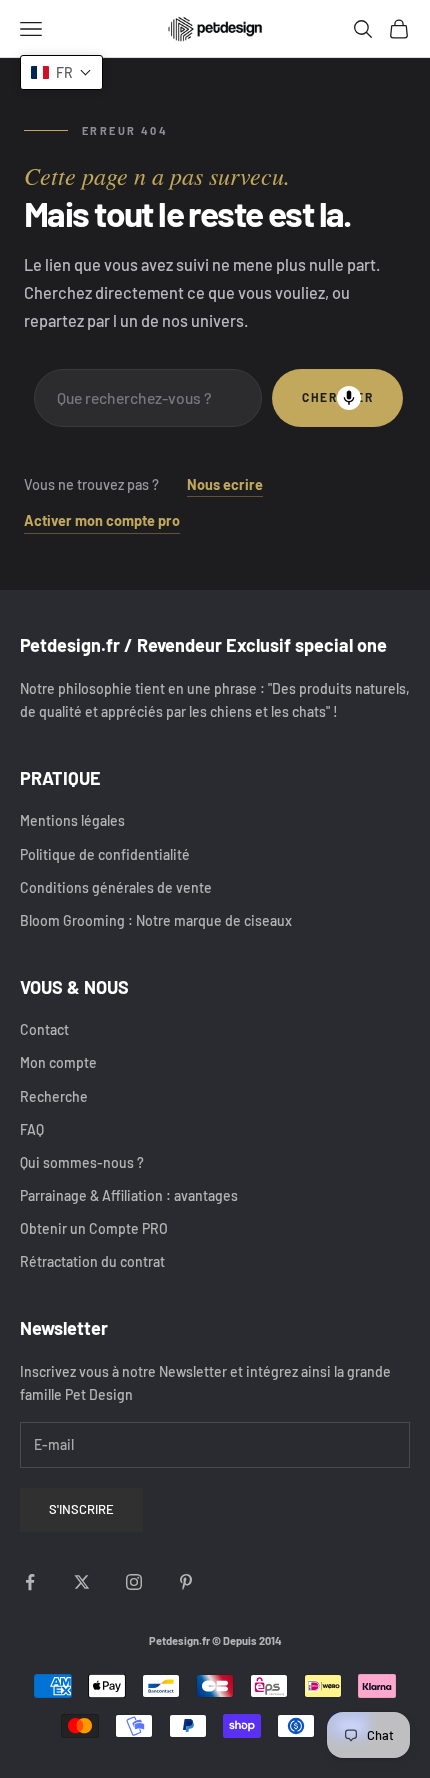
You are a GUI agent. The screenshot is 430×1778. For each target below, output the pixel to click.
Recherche (54, 1096)
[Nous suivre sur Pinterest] (186, 1582)
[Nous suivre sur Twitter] (82, 1582)
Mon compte (58, 1062)
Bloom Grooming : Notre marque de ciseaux (156, 920)
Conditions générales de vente (116, 887)
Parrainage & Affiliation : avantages (129, 1195)
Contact (44, 1029)
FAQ (32, 1129)
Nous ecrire (225, 484)
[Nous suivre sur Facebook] (30, 1582)
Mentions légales (72, 820)
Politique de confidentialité (105, 854)
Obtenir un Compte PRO (94, 1228)
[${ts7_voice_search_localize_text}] (349, 398)
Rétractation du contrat (92, 1261)
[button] (61, 72)
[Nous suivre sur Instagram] (134, 1582)
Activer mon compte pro (102, 520)
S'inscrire (81, 1509)
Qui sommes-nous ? (82, 1162)
